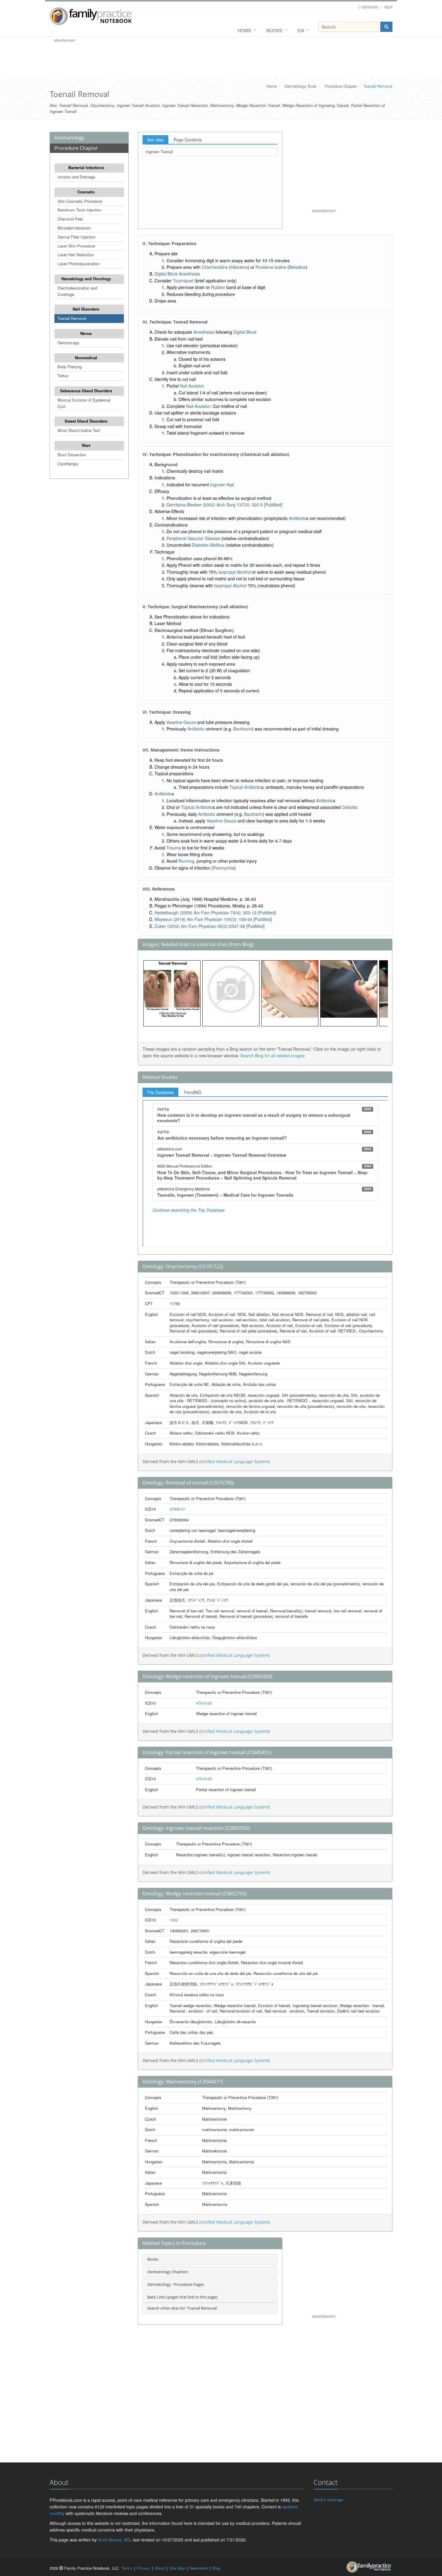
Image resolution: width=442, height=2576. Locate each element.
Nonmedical (86, 358)
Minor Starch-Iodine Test (79, 430)
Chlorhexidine (215, 267)
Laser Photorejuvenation (78, 264)
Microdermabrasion (74, 228)
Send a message (328, 2500)
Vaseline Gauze (181, 722)
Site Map (177, 2568)
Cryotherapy (68, 464)
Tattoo (63, 376)
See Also (155, 140)
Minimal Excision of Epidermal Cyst (84, 403)
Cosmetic (86, 192)
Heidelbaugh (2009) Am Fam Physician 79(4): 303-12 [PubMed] (215, 913)
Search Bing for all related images (272, 1056)
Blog (216, 2568)
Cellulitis (350, 807)
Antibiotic (298, 518)
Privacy (143, 2568)
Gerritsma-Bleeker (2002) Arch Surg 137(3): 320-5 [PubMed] (224, 505)
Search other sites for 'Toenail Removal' (182, 2308)
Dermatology (69, 138)
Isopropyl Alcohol (235, 572)
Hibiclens (239, 267)
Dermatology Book (301, 86)
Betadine (297, 267)
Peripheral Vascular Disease (193, 538)
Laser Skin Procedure (76, 246)
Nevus (86, 333)
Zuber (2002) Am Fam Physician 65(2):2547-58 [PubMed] (210, 926)
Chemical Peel (70, 219)
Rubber (218, 287)
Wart (86, 445)
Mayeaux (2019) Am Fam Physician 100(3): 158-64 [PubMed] (213, 919)
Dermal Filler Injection (76, 237)
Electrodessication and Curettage (77, 291)
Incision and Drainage (76, 177)
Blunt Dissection (72, 455)
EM (301, 30)
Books (274, 30)
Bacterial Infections (86, 167)
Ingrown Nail (222, 485)
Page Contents (188, 140)
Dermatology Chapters (168, 2272)
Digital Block (166, 274)
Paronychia (224, 868)
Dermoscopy (68, 343)
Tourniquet (183, 281)
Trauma (174, 848)
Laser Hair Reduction (76, 255)
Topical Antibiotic (245, 787)
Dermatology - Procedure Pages (176, 2284)
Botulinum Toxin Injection (79, 210)
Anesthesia (189, 274)
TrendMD (192, 1092)
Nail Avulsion (192, 386)
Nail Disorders (86, 309)
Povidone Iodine (271, 267)
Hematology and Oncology (86, 279)
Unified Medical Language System (235, 1461)
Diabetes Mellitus (208, 545)
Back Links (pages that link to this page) (182, 2297)
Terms (127, 2568)
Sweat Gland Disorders (86, 421)
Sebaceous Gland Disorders (86, 391)
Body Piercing (70, 367)
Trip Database (160, 1092)
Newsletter (199, 2568)
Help (388, 7)
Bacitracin (243, 729)
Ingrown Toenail (159, 152)
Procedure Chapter (341, 86)
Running (186, 861)
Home (244, 30)
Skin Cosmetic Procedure (80, 201)
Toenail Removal (72, 318)
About (160, 2568)
